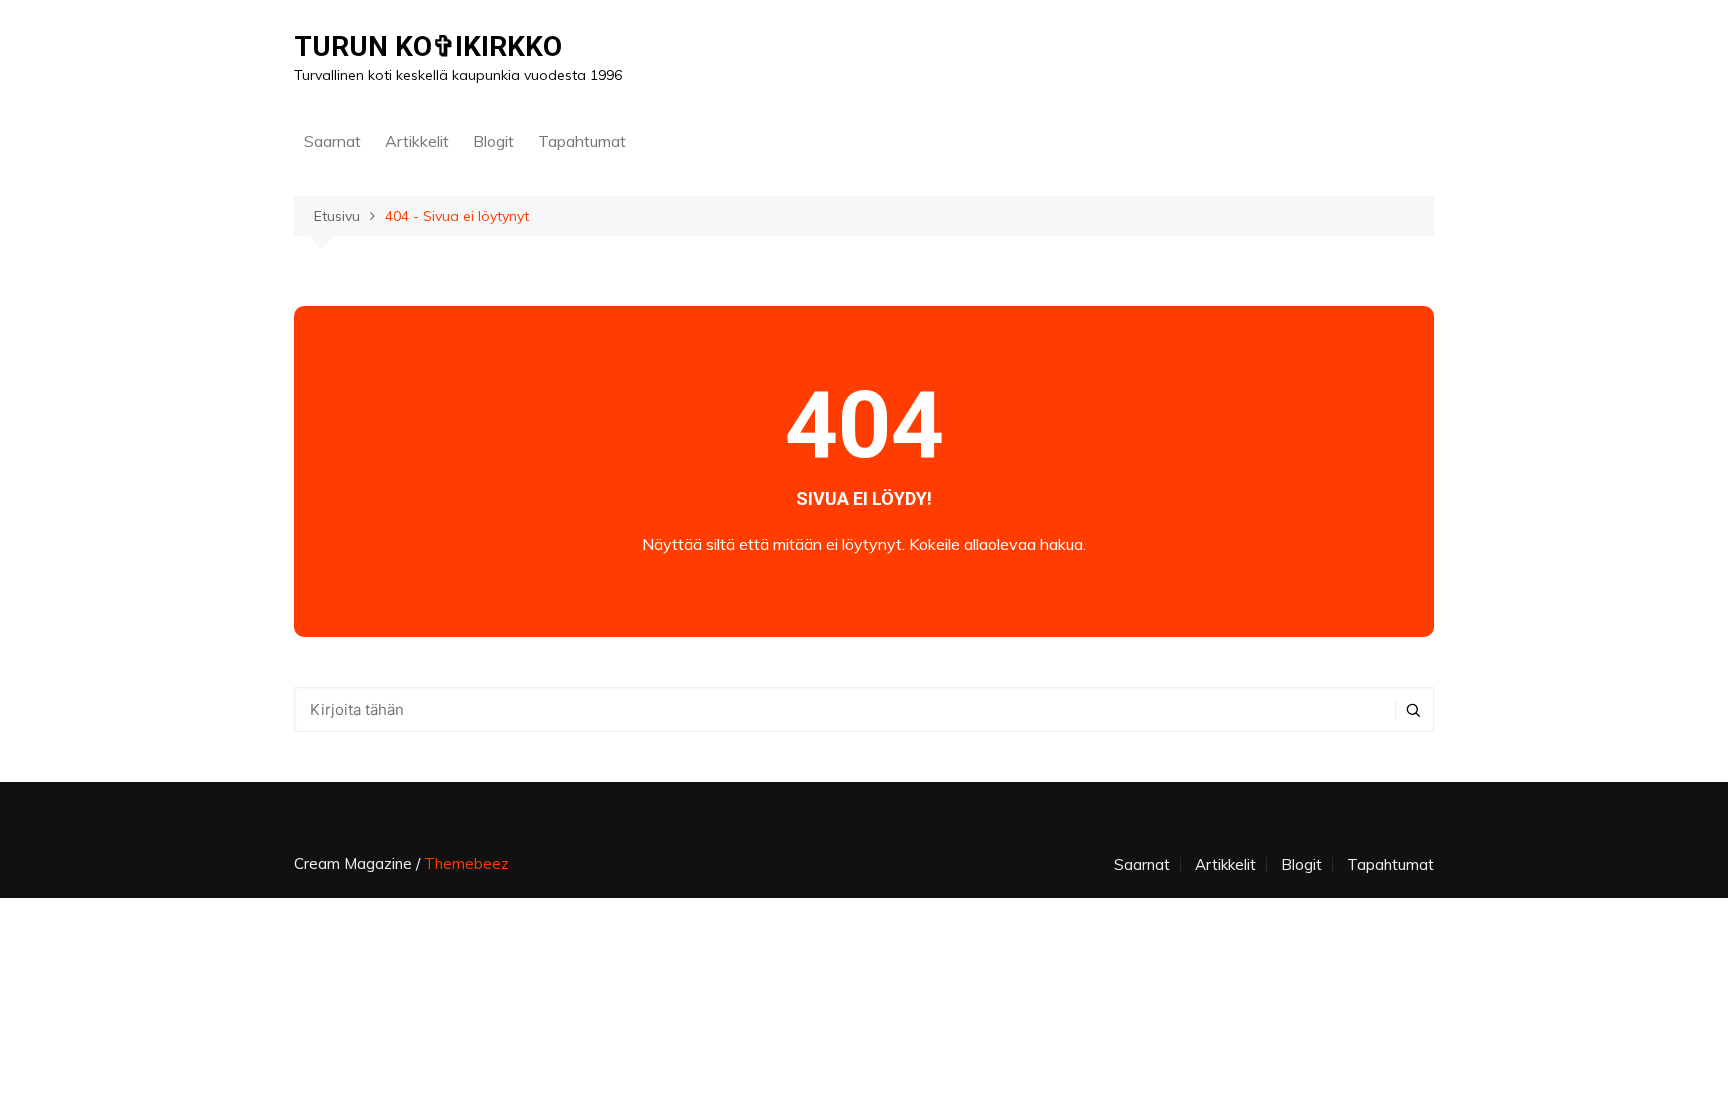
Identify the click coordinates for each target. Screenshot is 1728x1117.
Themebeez (466, 863)
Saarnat (332, 141)
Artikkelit (417, 141)
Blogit (493, 141)
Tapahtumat (582, 141)
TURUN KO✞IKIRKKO (428, 46)
